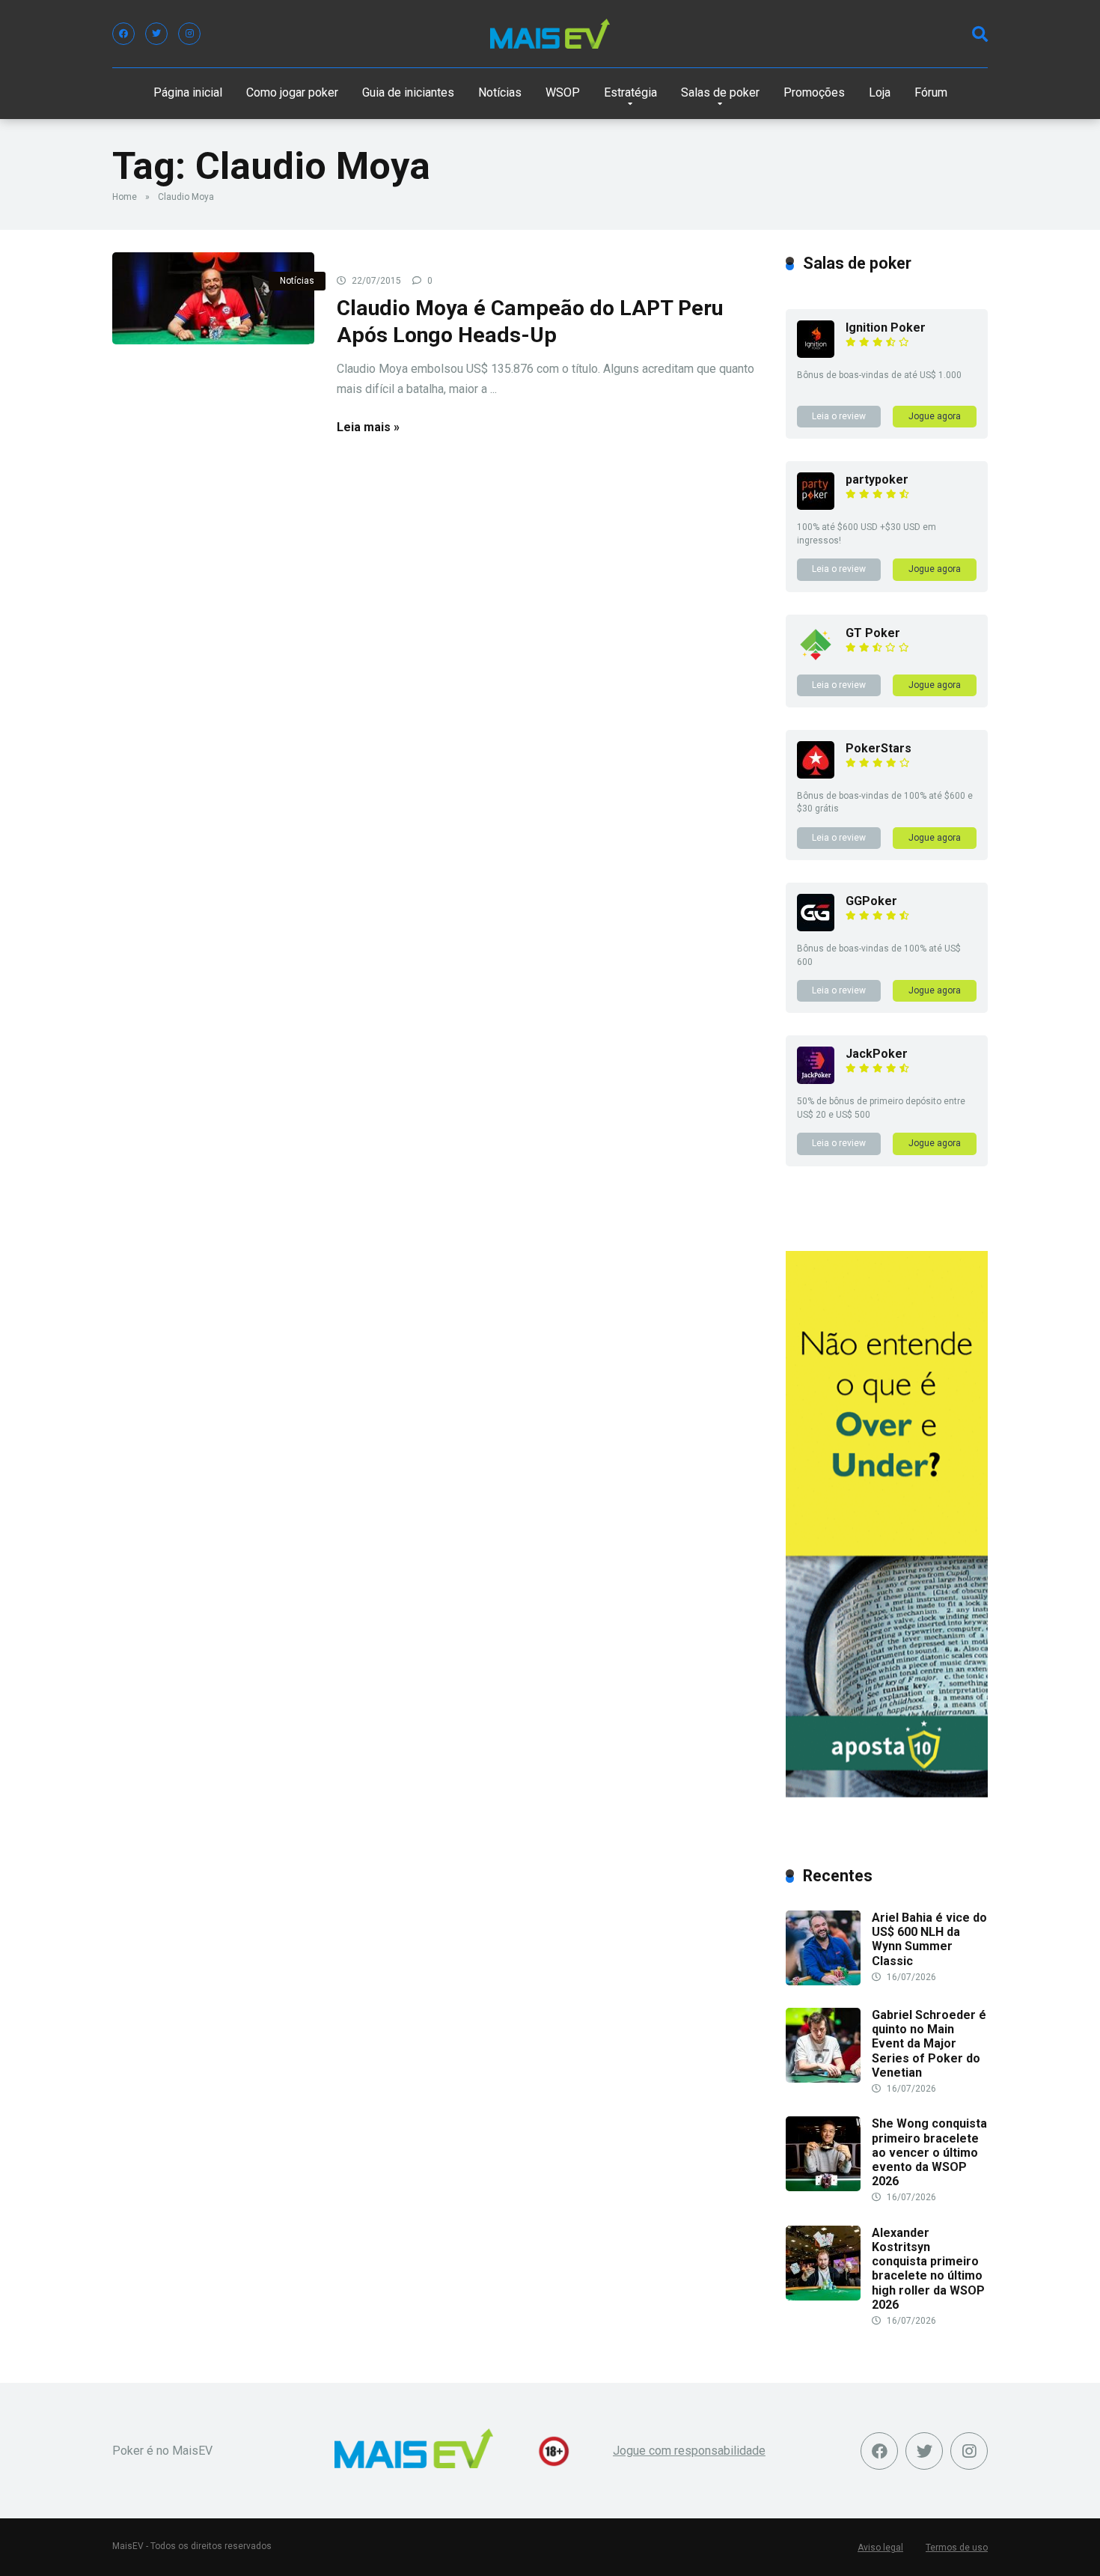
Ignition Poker (886, 328)
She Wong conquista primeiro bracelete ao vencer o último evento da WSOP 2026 (929, 2152)
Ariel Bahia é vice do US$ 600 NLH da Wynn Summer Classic (929, 1939)
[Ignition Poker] (816, 354)
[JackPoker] (816, 1080)
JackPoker (877, 1054)
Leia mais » (368, 427)
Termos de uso (957, 2548)
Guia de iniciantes (408, 92)
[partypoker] (816, 506)
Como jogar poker (292, 92)
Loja (880, 92)
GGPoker (871, 901)
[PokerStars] (816, 774)
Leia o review (839, 416)
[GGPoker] (816, 927)
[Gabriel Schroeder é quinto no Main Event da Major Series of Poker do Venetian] (823, 2079)
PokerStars (879, 748)
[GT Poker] (816, 659)
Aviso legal (880, 2548)
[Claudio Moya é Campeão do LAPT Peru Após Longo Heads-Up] (213, 298)
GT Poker (873, 633)
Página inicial (188, 92)
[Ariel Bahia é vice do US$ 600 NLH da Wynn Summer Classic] (823, 1981)
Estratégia (630, 92)
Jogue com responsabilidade (689, 2451)
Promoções (814, 92)
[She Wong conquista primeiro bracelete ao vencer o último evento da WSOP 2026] (823, 2187)
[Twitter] (156, 34)
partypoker (877, 479)
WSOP (563, 92)
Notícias (500, 92)
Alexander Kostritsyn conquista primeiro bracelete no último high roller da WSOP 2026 (928, 2269)
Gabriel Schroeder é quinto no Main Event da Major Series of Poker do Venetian (929, 2044)
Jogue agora (935, 416)
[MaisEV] (550, 34)
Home (125, 197)
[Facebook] (123, 34)
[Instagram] (189, 34)
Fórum (931, 92)
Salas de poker (720, 92)
